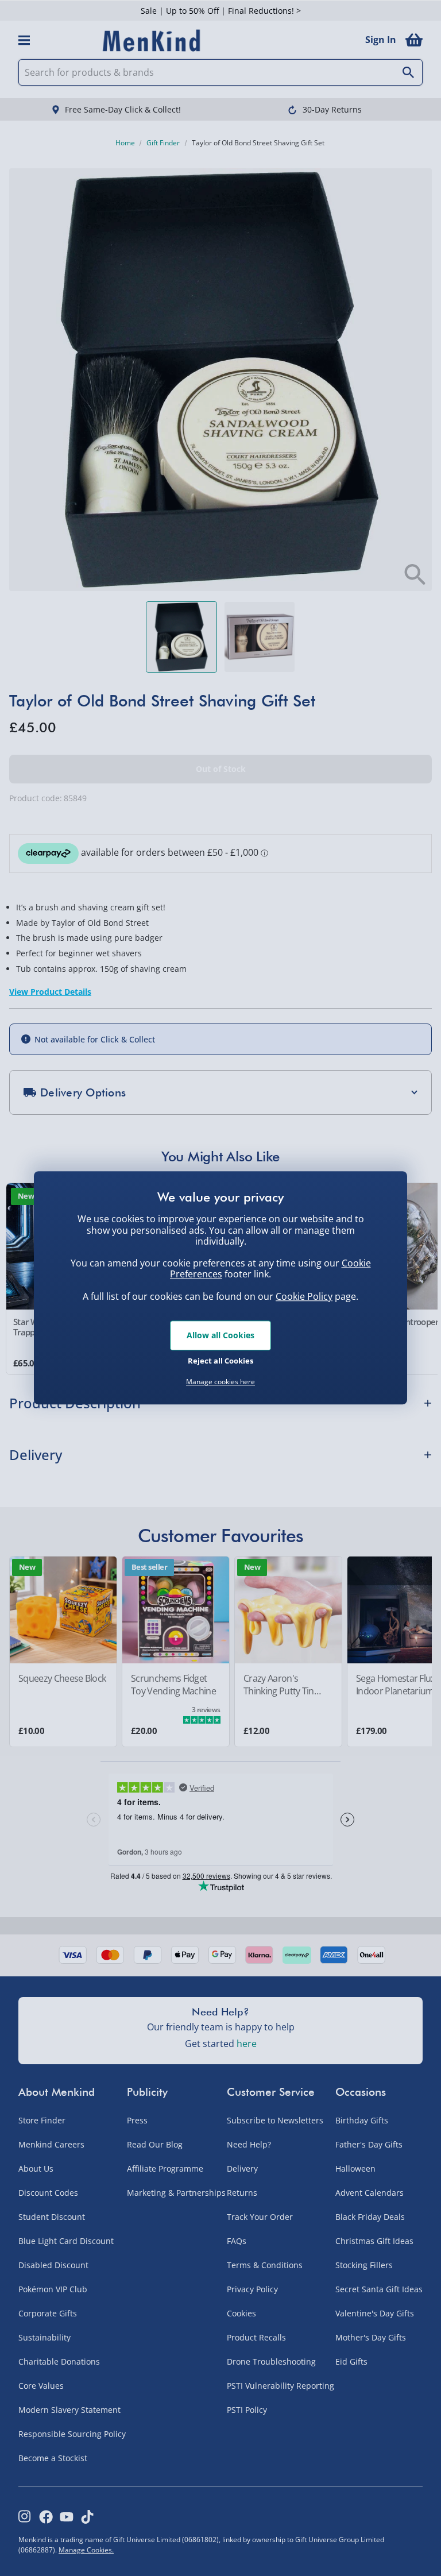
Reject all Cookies (220, 1361)
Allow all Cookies (220, 1335)
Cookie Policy (304, 1296)
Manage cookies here (220, 1382)
